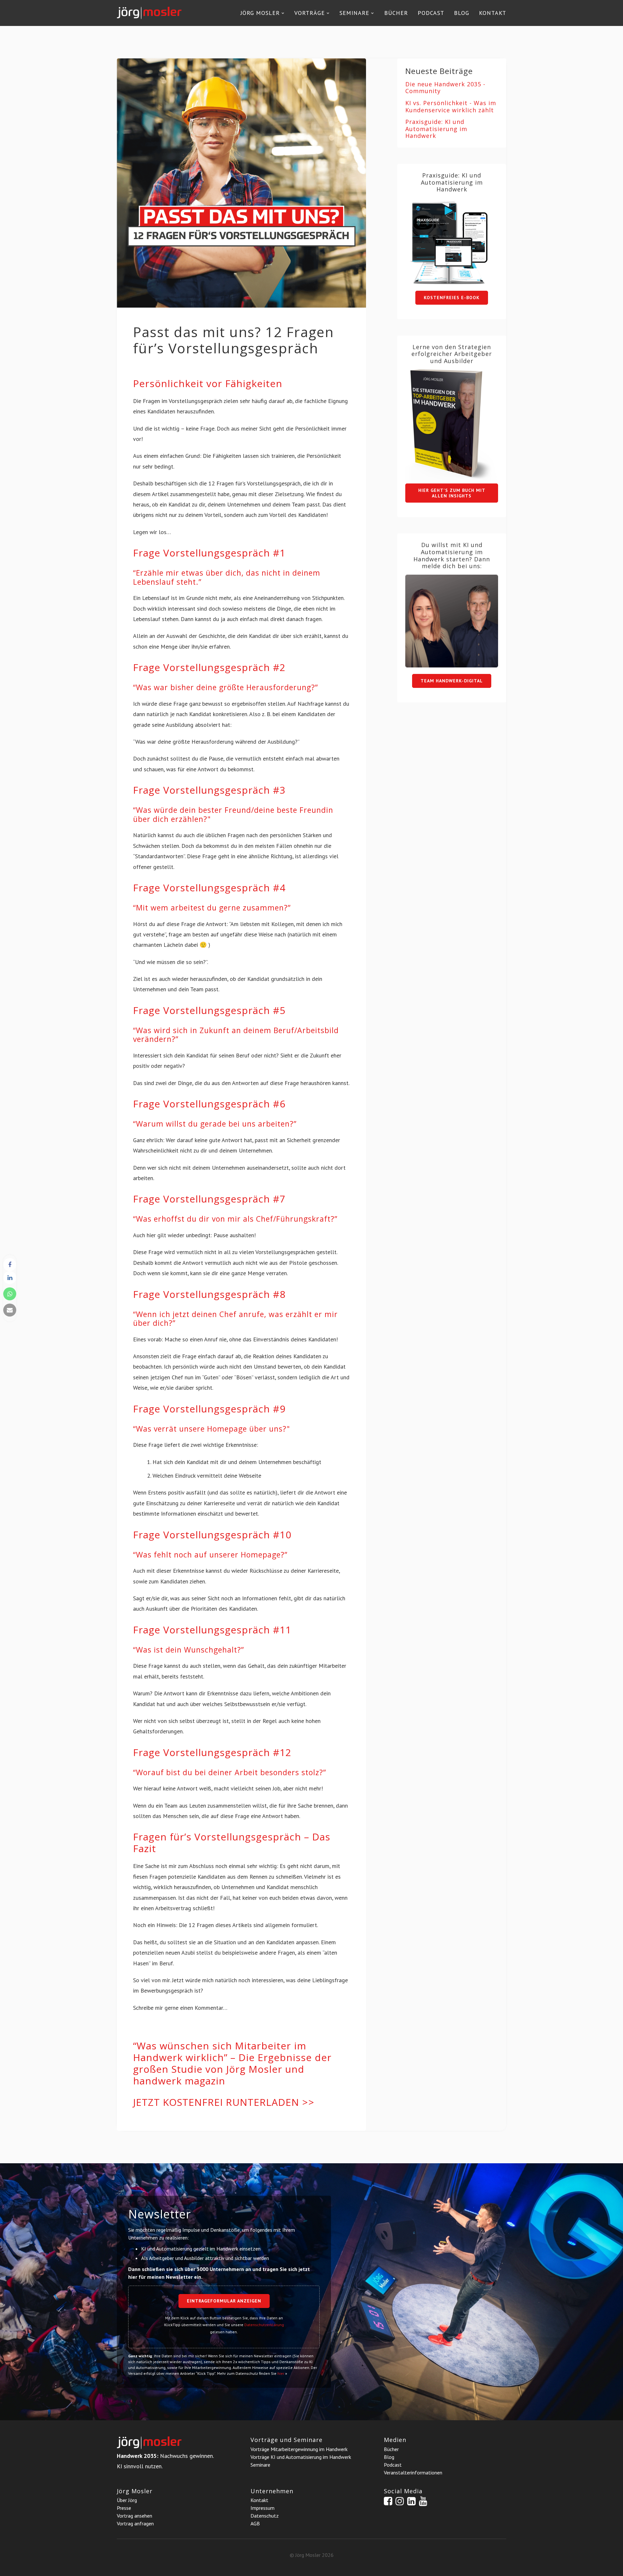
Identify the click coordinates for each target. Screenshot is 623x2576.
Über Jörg (127, 2500)
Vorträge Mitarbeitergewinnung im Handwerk (299, 2449)
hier (281, 2373)
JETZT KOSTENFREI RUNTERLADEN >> (224, 2102)
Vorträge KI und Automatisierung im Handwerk (301, 2457)
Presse (124, 2508)
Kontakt (493, 13)
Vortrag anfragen (135, 2523)
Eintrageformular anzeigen (224, 2301)
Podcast (431, 13)
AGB (255, 2523)
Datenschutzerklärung (264, 2325)
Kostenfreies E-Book (452, 298)
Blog (462, 13)
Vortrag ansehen (134, 2516)
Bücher (396, 13)
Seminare (354, 13)
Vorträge (310, 13)
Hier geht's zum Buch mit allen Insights (452, 493)
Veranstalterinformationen (413, 2472)
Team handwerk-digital (452, 681)
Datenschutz (265, 2516)
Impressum (263, 2508)
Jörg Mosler (260, 13)
